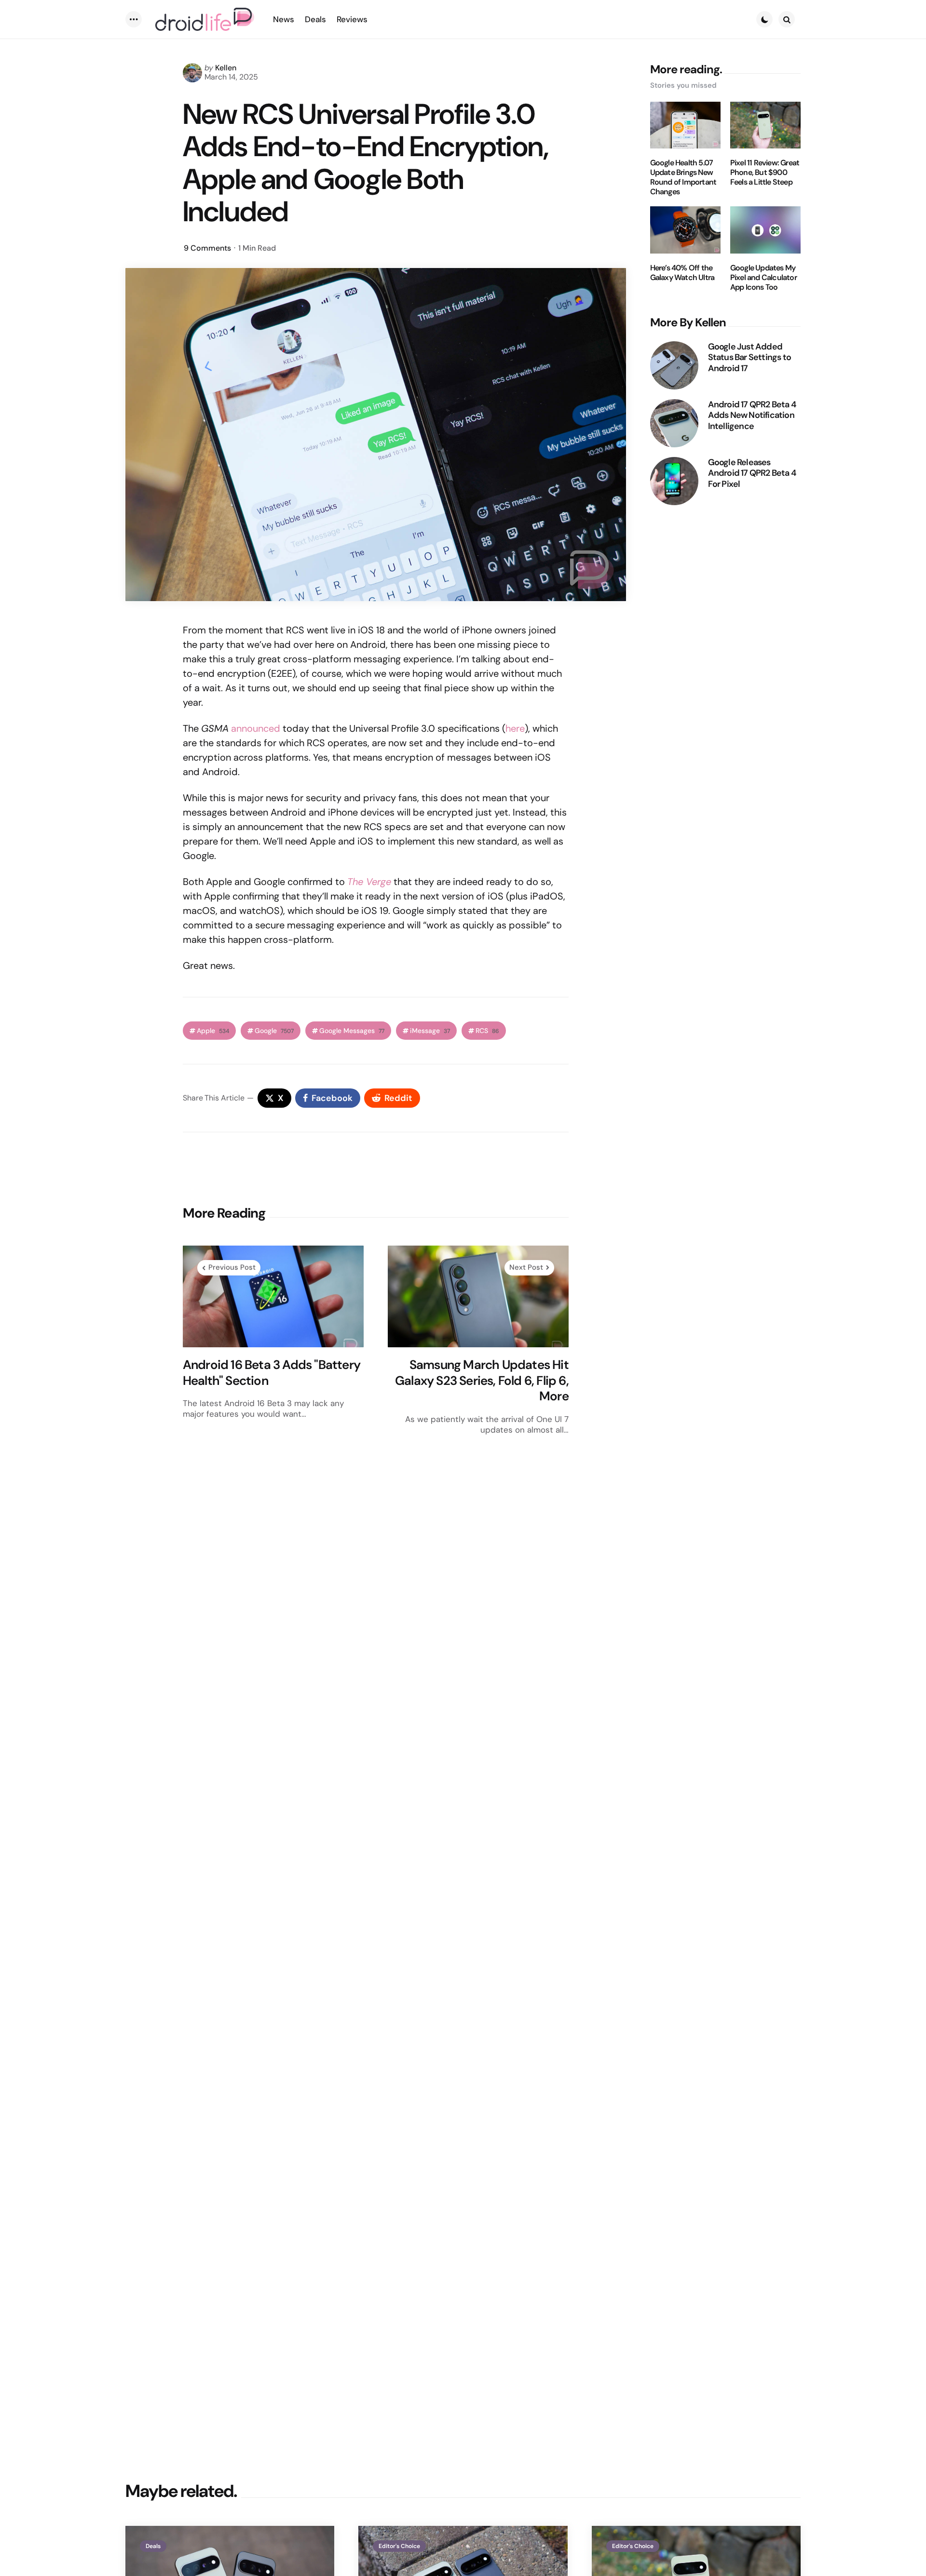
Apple (213, 1031)
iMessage (430, 1031)
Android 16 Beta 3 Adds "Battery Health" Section (272, 1373)
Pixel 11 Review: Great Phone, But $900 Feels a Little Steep (765, 173)
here (515, 728)
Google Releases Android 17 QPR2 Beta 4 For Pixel (752, 473)
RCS (487, 1031)
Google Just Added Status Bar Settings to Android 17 (749, 358)
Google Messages (352, 1031)
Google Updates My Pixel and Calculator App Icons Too (763, 278)
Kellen (226, 68)
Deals (153, 2546)
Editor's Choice (399, 2546)
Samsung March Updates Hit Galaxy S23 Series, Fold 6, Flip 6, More (482, 1381)
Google (274, 1031)
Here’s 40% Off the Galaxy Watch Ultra (682, 273)
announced (256, 728)
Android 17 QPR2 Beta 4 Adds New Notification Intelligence (752, 416)
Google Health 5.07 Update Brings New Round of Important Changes (683, 177)
